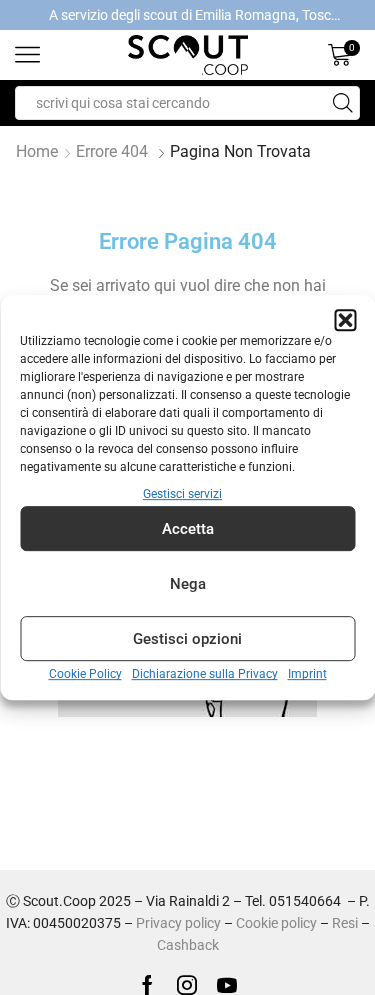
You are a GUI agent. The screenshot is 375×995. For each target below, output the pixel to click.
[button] (345, 320)
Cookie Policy (85, 675)
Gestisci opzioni (187, 639)
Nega (188, 584)
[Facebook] (147, 985)
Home (37, 151)
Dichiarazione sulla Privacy (205, 675)
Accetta (188, 529)
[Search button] (343, 103)
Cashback (188, 945)
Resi (345, 923)
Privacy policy (178, 923)
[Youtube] (227, 985)
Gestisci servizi (182, 494)
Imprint (307, 675)
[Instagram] (187, 985)
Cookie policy (276, 923)
